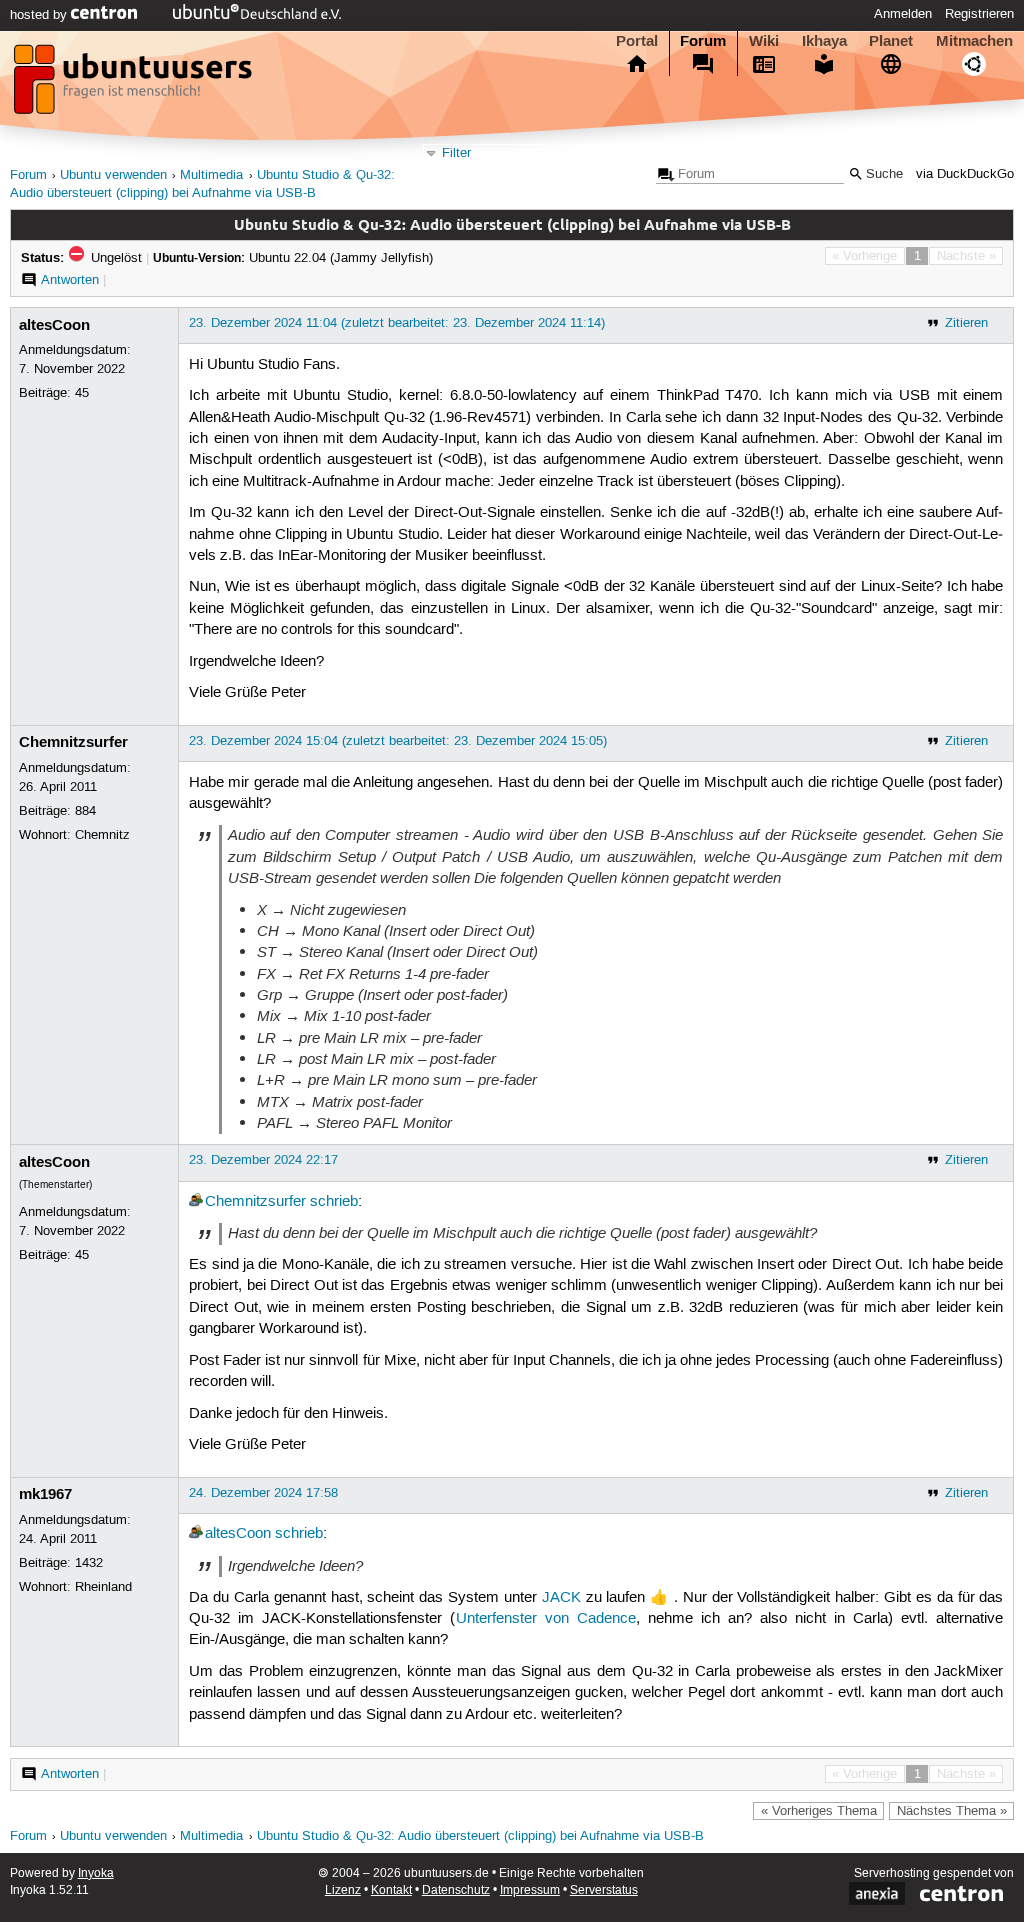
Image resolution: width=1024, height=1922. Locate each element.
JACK (561, 1598)
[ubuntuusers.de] (135, 85)
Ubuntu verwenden (113, 175)
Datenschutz (456, 1890)
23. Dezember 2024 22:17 (263, 1160)
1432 (89, 1563)
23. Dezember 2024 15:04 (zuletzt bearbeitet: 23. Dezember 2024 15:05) (398, 741)
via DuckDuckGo (965, 174)
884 (85, 811)
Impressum (530, 1890)
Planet (891, 41)
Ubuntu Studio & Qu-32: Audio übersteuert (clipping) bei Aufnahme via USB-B (480, 1836)
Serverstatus (604, 1890)
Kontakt (391, 1890)
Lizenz (343, 1890)
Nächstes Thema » (952, 1811)
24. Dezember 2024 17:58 (263, 1493)
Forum (703, 41)
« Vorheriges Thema (819, 1811)
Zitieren (966, 323)
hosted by (40, 15)
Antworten (70, 280)
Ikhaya (824, 41)
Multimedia (211, 175)
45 (82, 393)
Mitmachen (974, 41)
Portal (637, 41)
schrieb (334, 1202)
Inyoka (96, 1873)
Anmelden (903, 14)
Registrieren (979, 14)
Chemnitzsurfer (73, 742)
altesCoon (54, 325)
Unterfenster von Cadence (546, 1619)
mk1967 (45, 1494)
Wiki (764, 41)
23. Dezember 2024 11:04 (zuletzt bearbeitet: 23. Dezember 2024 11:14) (397, 323)
